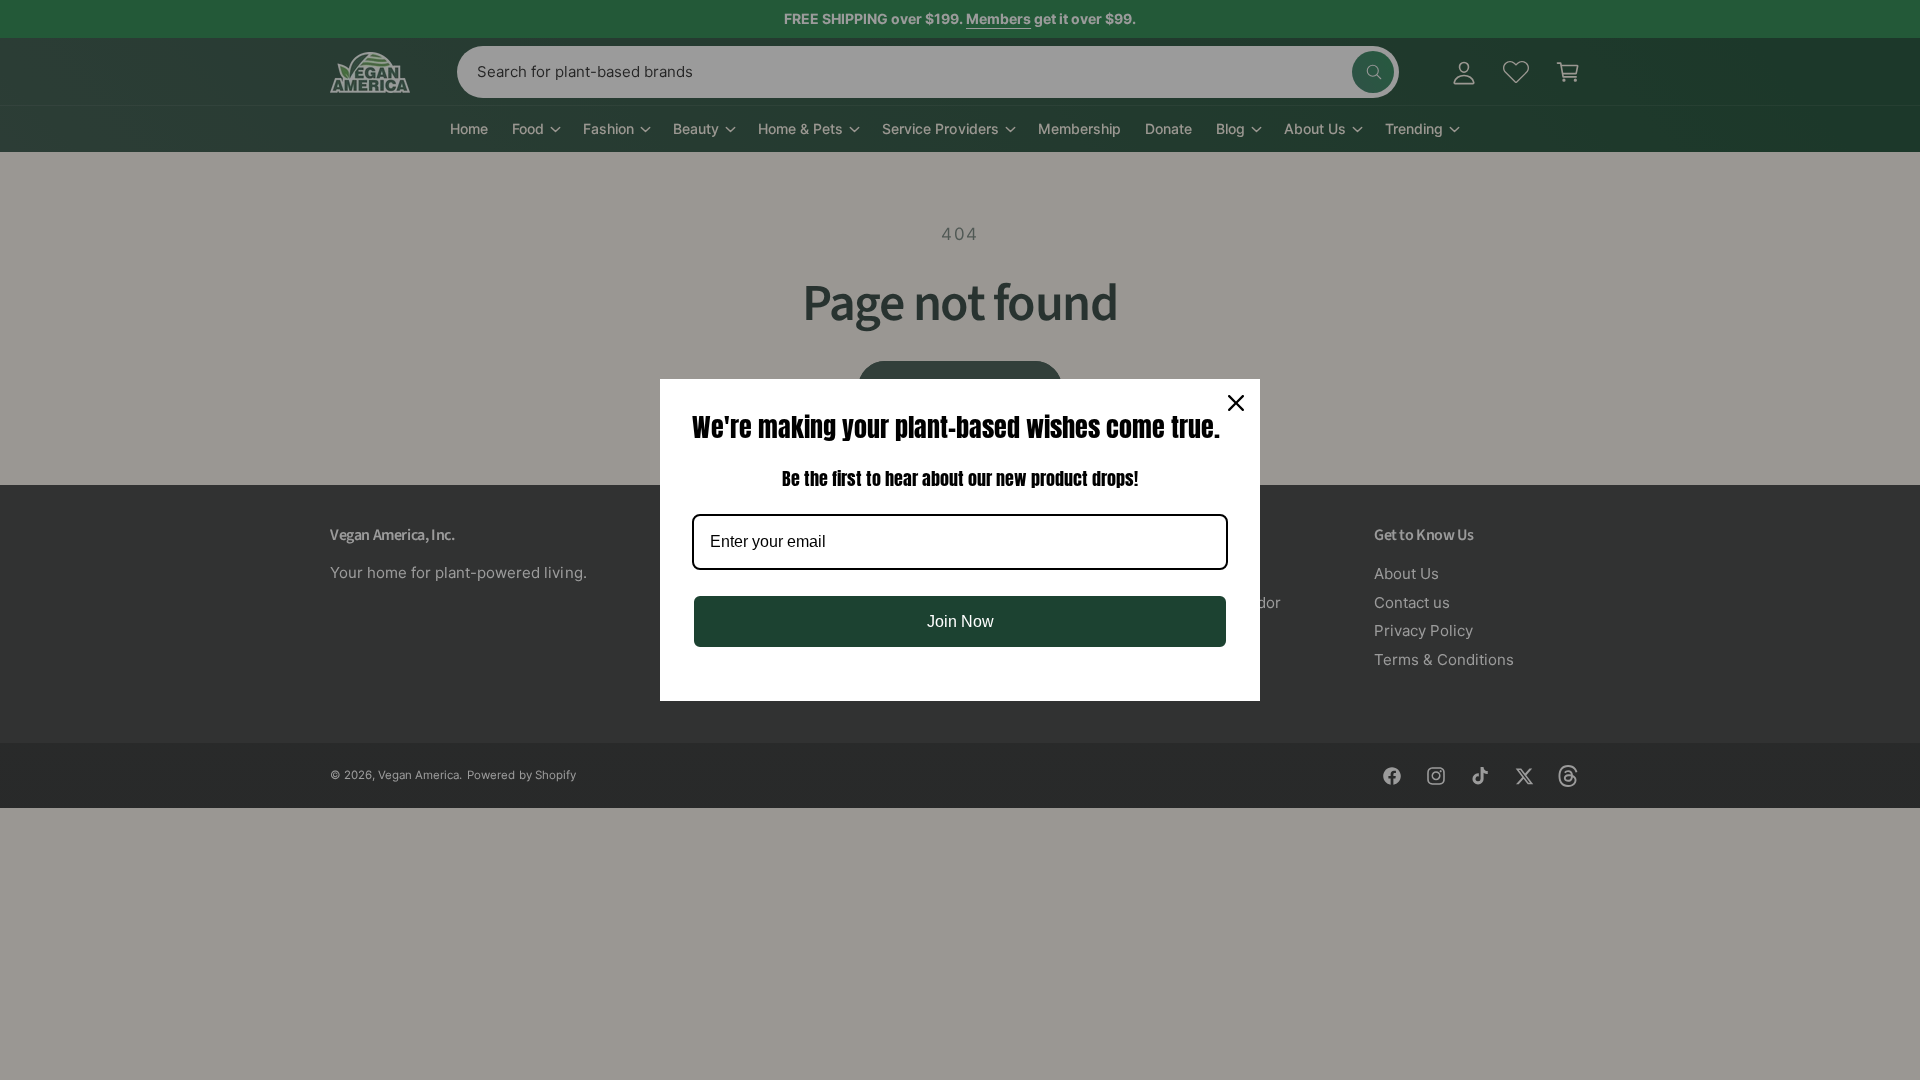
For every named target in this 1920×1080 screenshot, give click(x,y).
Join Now (960, 621)
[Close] (1236, 403)
